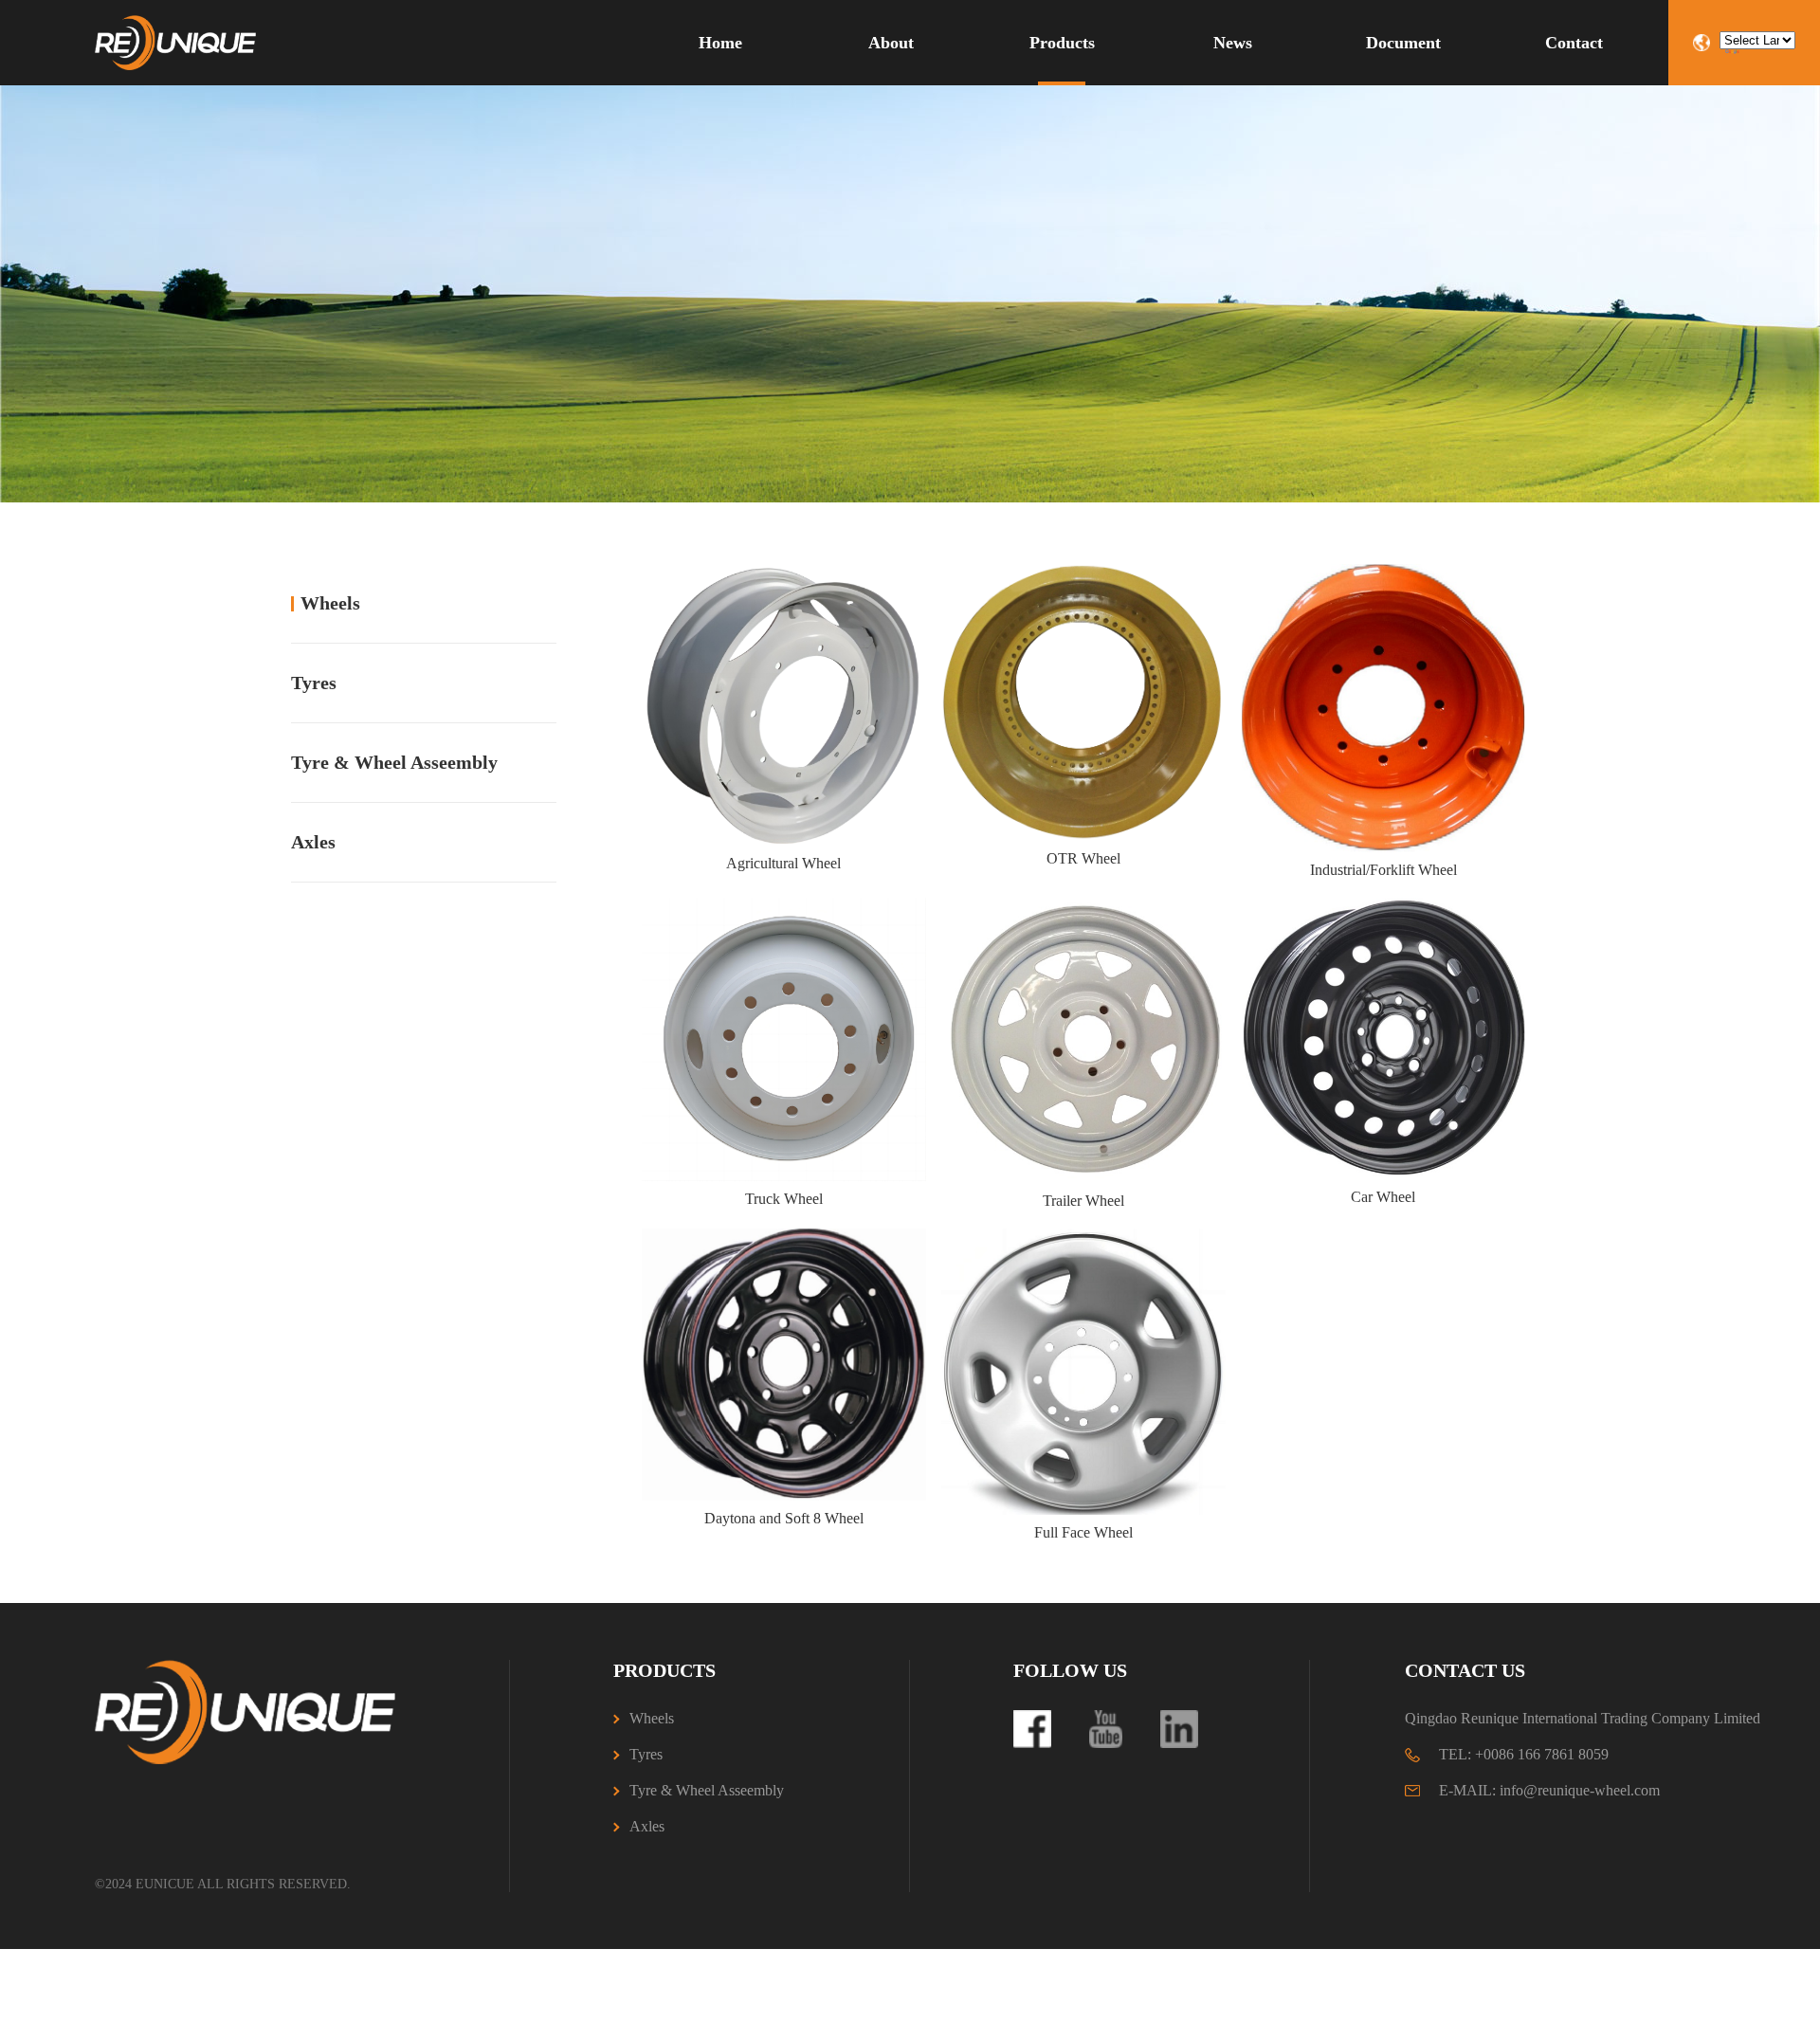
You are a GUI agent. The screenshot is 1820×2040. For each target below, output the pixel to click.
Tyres (314, 683)
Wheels (330, 603)
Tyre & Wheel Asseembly (394, 762)
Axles (313, 842)
